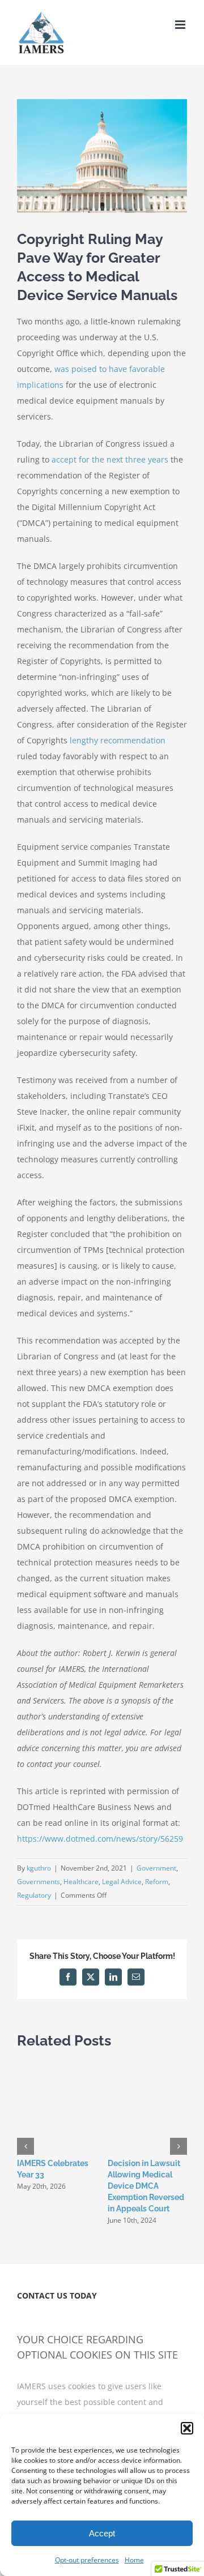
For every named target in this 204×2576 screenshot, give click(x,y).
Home (134, 2560)
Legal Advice (122, 1882)
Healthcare (81, 1882)
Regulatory (34, 1895)
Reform (157, 1882)
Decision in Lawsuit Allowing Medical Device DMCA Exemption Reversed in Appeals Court (146, 2186)
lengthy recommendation (118, 740)
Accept (102, 2533)
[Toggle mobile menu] (181, 25)
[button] (187, 2428)
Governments (39, 1882)
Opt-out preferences (87, 2560)
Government (156, 1868)
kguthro (39, 1868)
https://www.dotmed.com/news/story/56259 (100, 1839)
